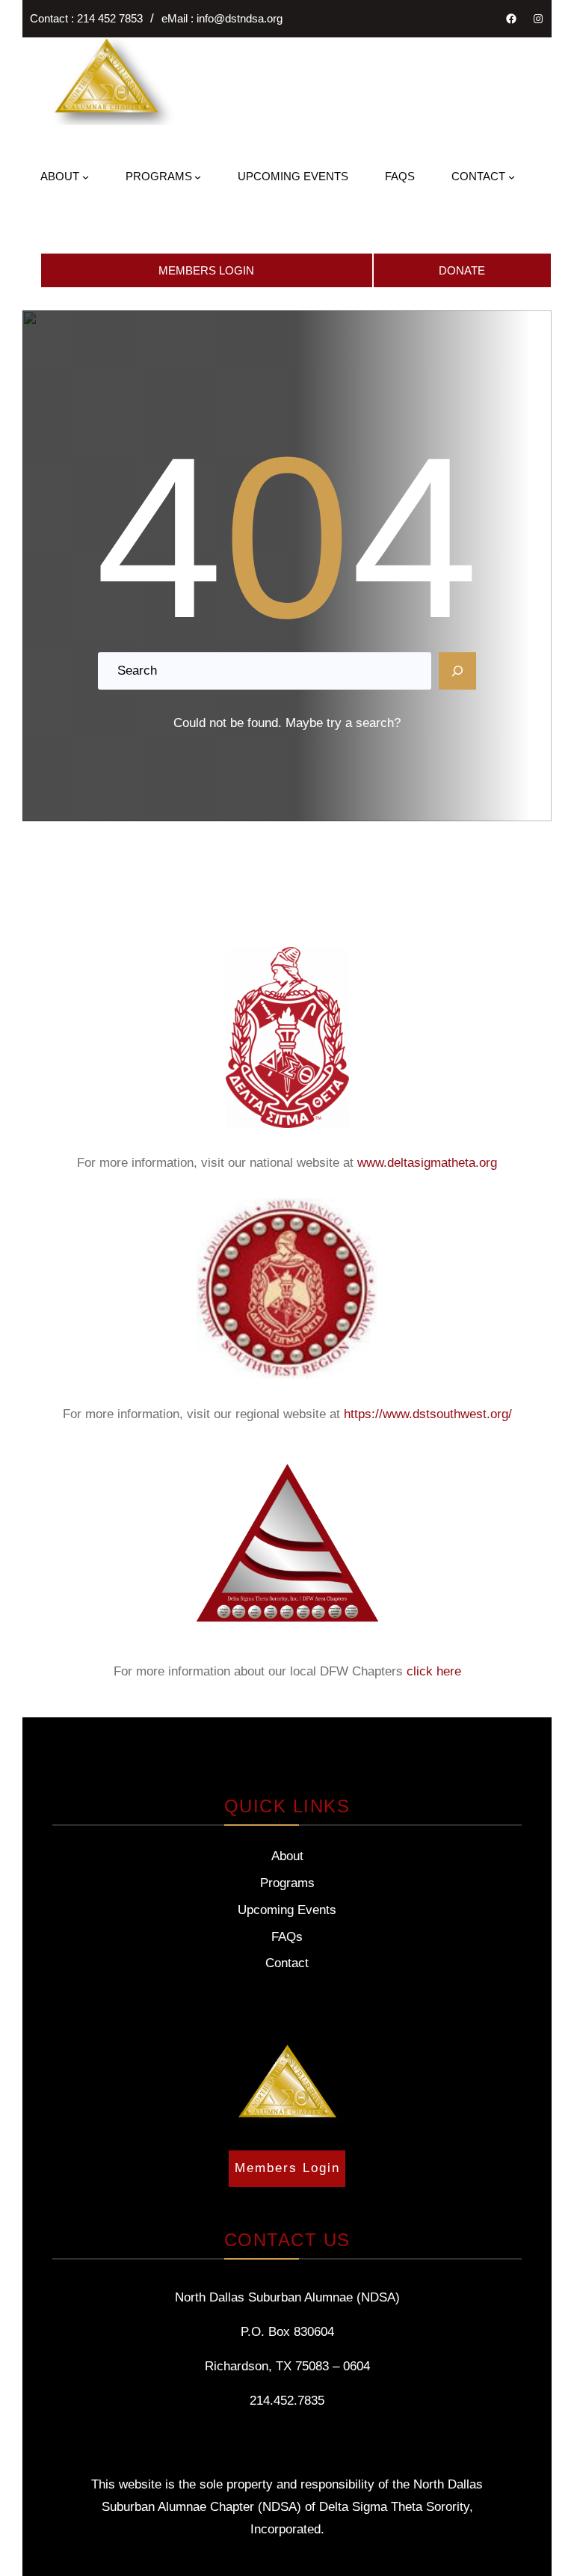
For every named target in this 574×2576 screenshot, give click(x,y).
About (287, 1856)
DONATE (462, 270)
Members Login (287, 2168)
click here (434, 1671)
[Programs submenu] (198, 177)
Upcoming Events (287, 1910)
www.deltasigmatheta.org (427, 1163)
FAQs (287, 1937)
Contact (287, 1963)
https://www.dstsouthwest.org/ (428, 1414)
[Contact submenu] (512, 177)
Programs (287, 1883)
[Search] (457, 671)
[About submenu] (86, 177)
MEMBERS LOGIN (206, 270)
